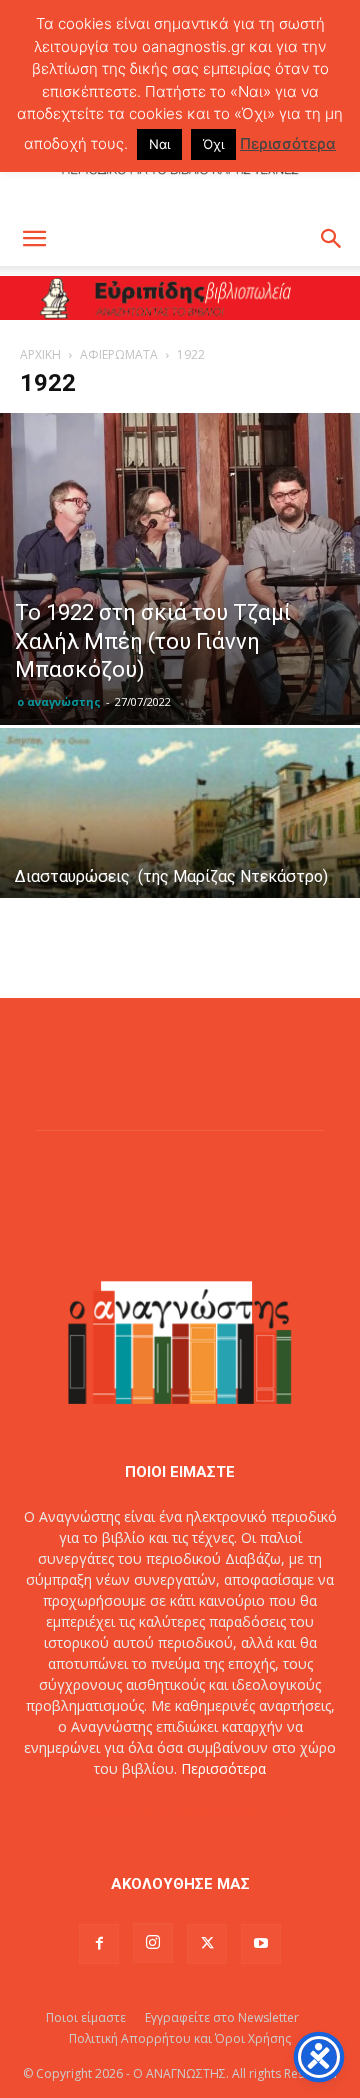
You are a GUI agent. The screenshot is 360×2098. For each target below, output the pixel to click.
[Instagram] (153, 1943)
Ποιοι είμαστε (86, 2017)
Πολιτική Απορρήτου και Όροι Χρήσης (180, 2038)
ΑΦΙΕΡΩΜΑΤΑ (119, 354)
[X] (207, 1944)
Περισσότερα (223, 1768)
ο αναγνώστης (59, 701)
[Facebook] (99, 1944)
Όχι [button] (213, 144)
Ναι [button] (159, 144)
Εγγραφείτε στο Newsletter (222, 2017)
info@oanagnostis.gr (224, 1810)
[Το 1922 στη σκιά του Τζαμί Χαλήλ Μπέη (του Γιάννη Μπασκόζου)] (180, 568)
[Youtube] (261, 1944)
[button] (34, 239)
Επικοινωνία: (113, 1810)
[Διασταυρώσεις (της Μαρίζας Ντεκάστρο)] (180, 862)
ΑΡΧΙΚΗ (40, 354)
